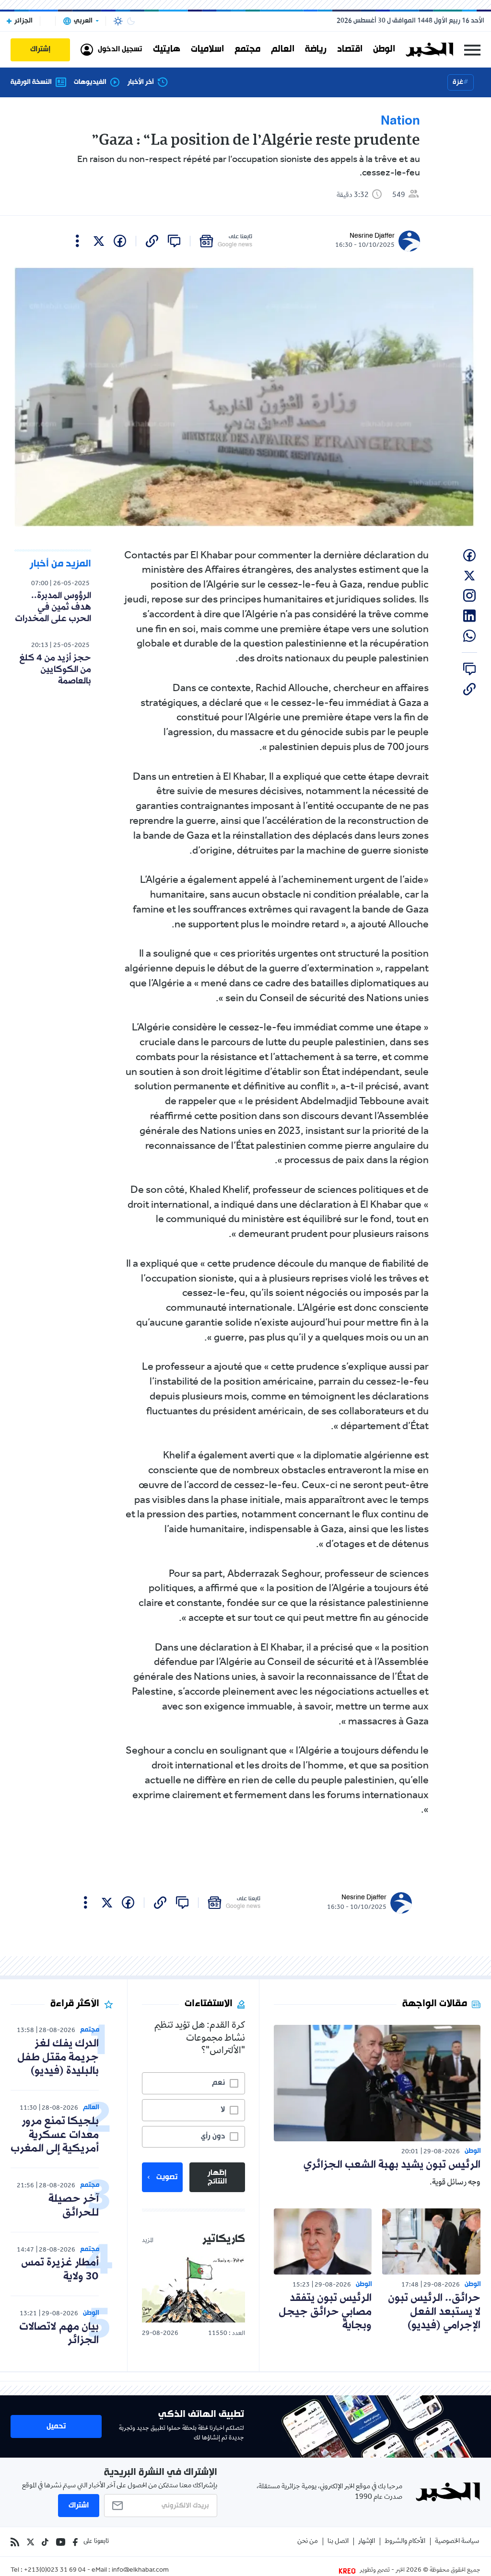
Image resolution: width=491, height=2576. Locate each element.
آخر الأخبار (141, 82)
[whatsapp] (469, 636)
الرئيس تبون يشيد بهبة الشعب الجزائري (392, 2165)
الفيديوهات (90, 82)
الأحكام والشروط (405, 2542)
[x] (99, 241)
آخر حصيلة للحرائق (74, 2206)
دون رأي (213, 2137)
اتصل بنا (338, 2542)
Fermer (472, 50)
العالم (283, 49)
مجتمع (247, 49)
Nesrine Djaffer (372, 236)
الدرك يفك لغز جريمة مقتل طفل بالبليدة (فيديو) (58, 2058)
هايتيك (167, 49)
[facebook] (120, 241)
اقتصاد (350, 49)
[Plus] (77, 241)
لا (223, 2110)
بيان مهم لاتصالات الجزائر (59, 2334)
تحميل (56, 2426)
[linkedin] (469, 616)
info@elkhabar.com (140, 2571)
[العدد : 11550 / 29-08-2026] (193, 2289)
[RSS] (15, 2542)
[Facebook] (75, 2542)
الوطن (384, 49)
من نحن (308, 2542)
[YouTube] (61, 2542)
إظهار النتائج (217, 2177)
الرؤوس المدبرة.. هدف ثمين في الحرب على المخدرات (53, 607)
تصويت (167, 2177)
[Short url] (152, 241)
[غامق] (131, 21)
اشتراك (79, 2506)
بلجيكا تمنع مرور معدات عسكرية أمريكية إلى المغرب (55, 2135)
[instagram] (469, 596)
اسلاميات (207, 49)
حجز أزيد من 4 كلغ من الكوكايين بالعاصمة (55, 670)
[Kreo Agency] (349, 2571)
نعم (218, 2083)
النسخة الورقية (31, 82)
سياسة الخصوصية (457, 2542)
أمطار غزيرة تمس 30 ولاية (60, 2270)
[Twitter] (30, 2542)
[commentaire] (174, 241)
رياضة (316, 49)
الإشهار (367, 2542)
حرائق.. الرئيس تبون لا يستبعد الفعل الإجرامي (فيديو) (434, 2312)
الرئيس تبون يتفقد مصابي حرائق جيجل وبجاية (325, 2312)
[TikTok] (45, 2542)
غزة (458, 82)
